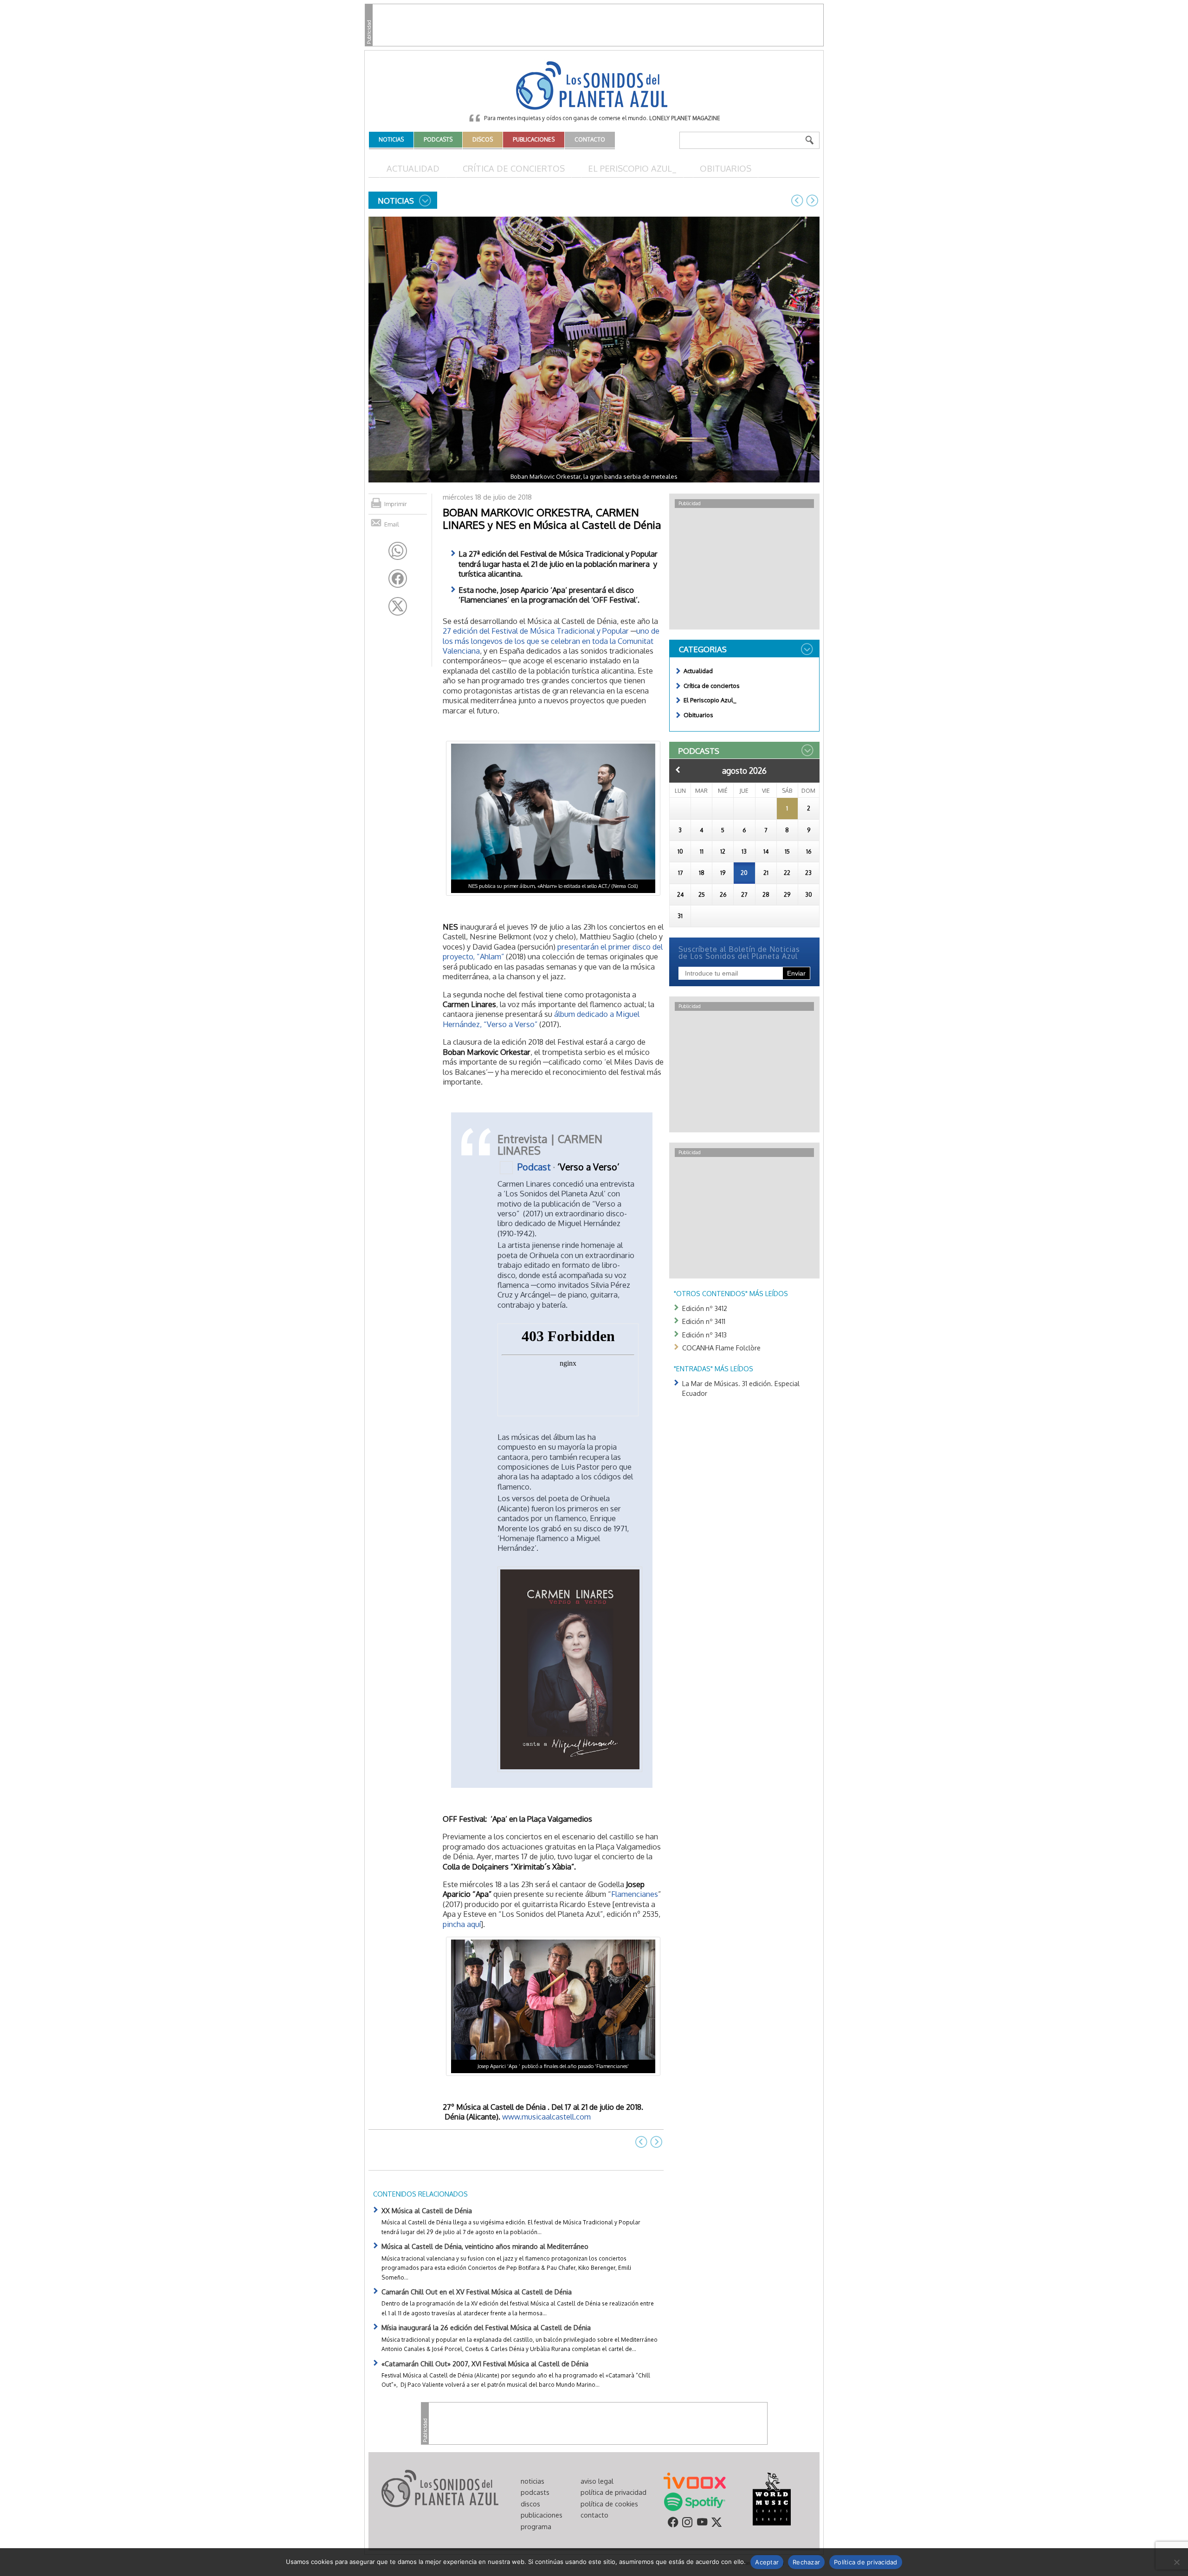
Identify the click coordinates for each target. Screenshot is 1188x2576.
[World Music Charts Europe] (772, 2498)
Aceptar (767, 2562)
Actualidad (413, 168)
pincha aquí (462, 1924)
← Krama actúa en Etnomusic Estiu (797, 200)
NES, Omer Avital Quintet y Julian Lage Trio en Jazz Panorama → (812, 200)
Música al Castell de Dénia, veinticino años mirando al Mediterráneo (485, 2246)
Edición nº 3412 (705, 1308)
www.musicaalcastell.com (546, 2117)
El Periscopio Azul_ (632, 168)
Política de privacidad (866, 2562)
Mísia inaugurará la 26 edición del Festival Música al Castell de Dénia (486, 2327)
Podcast (534, 1166)
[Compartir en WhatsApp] (398, 551)
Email (392, 524)
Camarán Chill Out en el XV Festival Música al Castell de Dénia (477, 2292)
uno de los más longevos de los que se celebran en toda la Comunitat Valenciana (551, 641)
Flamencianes (635, 1894)
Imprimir (396, 504)
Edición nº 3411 (704, 1321)
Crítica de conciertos (514, 168)
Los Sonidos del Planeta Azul (594, 86)
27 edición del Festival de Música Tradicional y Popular (536, 631)
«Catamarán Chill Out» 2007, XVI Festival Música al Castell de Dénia (485, 2364)
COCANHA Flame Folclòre (721, 1348)
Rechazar (806, 2562)
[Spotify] (694, 2501)
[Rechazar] (1176, 2562)
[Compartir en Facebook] (398, 578)
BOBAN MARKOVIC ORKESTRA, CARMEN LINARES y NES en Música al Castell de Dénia (552, 518)
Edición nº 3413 (704, 1335)
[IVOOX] (695, 2480)
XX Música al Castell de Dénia (427, 2210)
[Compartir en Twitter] (398, 606)
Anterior (678, 770)
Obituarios (726, 168)
